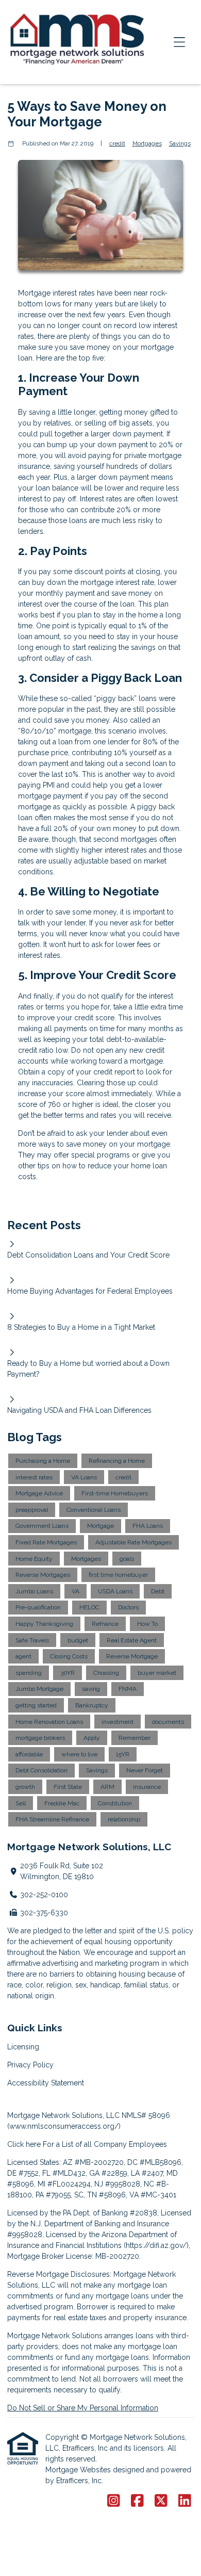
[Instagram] (114, 2501)
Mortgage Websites (79, 2470)
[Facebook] (137, 2501)
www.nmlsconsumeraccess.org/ (64, 2126)
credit (117, 143)
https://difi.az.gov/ (156, 2245)
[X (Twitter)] (161, 2501)
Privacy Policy (30, 2065)
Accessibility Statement (46, 2083)
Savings (180, 143)
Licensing (23, 2047)
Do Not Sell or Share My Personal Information (83, 2408)
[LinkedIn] (185, 2501)
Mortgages (147, 143)
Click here (24, 2144)
